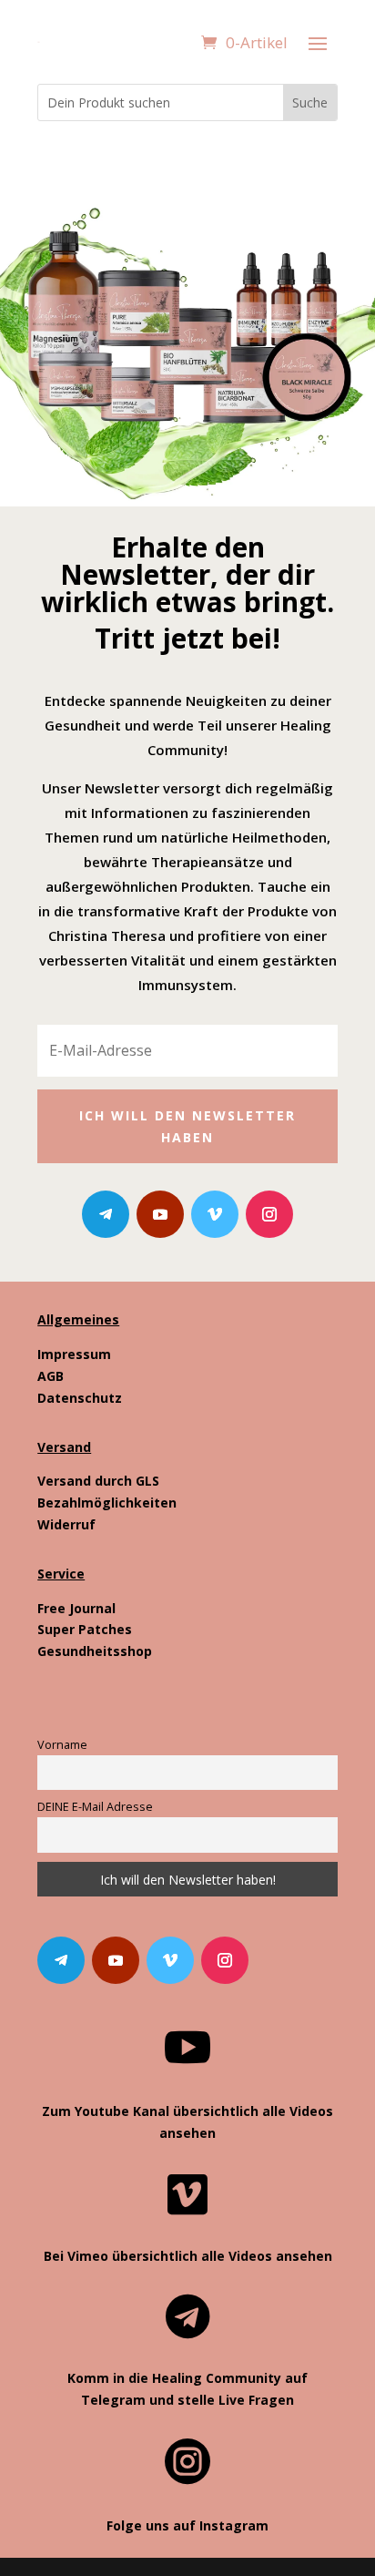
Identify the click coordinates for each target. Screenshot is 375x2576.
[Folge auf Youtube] (160, 1214)
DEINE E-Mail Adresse (95, 1807)
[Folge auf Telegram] (106, 1214)
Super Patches (85, 1629)
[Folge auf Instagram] (269, 1214)
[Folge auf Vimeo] (215, 1214)
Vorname (62, 1745)
